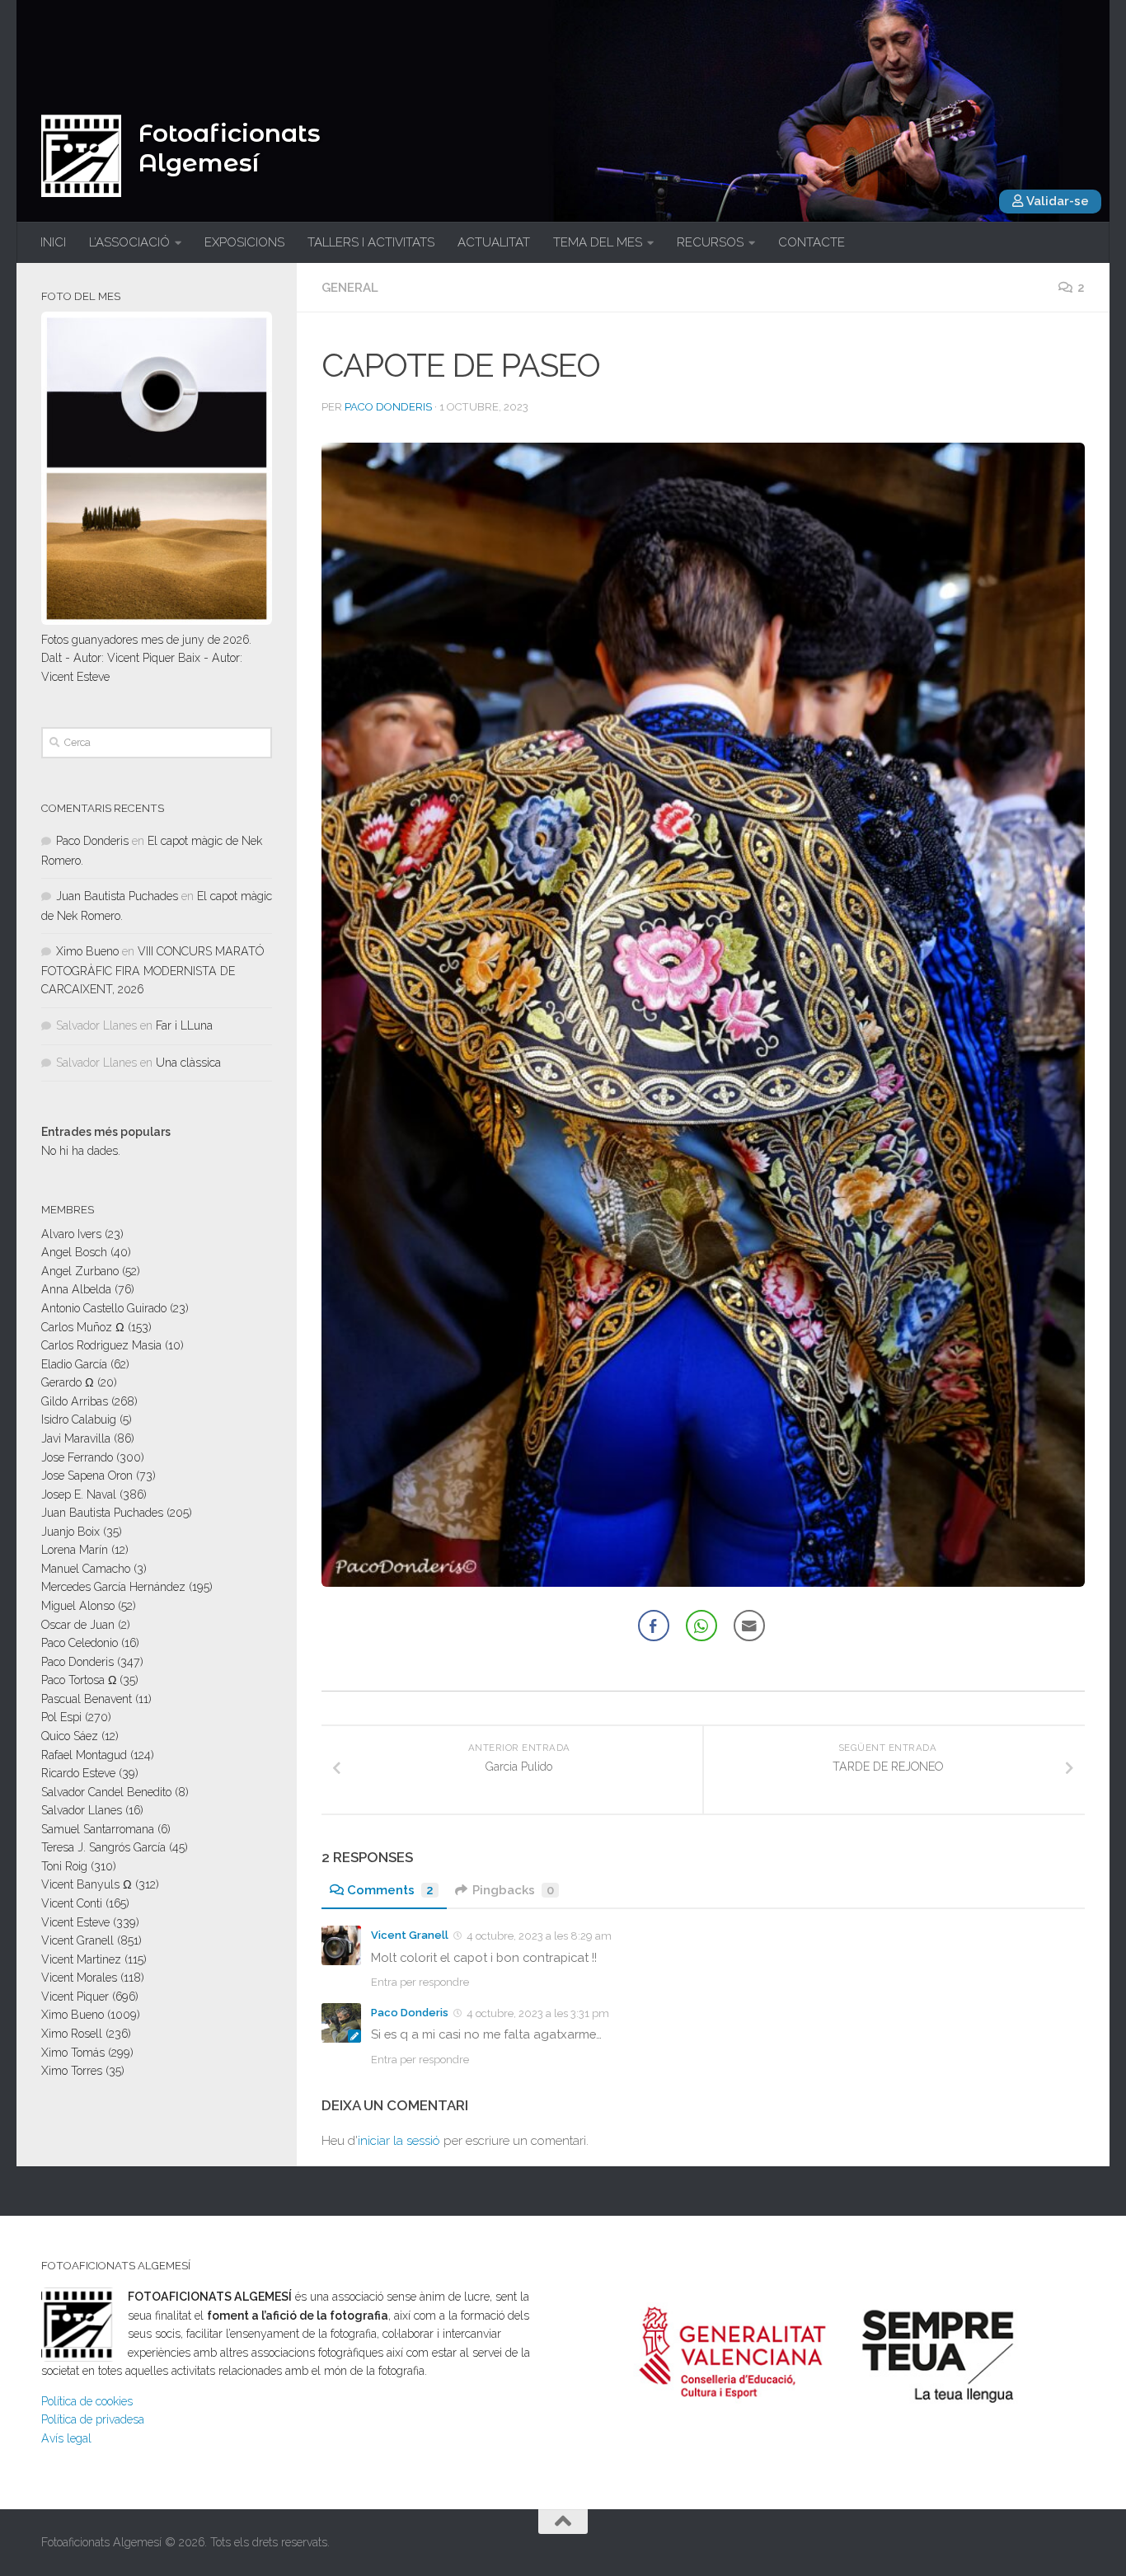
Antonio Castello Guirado (104, 1308)
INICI (53, 242)
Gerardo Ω (68, 1382)
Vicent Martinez (81, 1959)
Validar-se (1056, 201)
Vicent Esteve (75, 1922)
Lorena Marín (75, 1550)
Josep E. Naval (79, 1494)
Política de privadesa (93, 2419)
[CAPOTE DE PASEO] (703, 1015)
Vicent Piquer (75, 1997)
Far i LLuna (184, 1025)
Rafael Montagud (84, 1755)
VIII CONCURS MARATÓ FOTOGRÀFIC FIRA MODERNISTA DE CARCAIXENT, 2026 (152, 970)
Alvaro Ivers (71, 1234)
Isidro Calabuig (79, 1419)
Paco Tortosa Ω (79, 1680)
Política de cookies (87, 2401)
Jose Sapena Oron (87, 1476)
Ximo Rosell (72, 2034)
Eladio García (74, 1364)
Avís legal (66, 2438)
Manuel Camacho (86, 1569)
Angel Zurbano (80, 1271)
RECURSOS (710, 242)
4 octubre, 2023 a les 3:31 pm (538, 2013)
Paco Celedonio (80, 1643)
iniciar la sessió (399, 2141)
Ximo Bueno (87, 951)
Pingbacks (513, 1890)
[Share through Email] (749, 1626)
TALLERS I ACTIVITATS (371, 242)
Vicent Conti (72, 1903)
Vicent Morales (79, 1978)
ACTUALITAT (494, 242)
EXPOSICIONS (244, 242)
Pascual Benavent (87, 1699)
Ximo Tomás (73, 2053)
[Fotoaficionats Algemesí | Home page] (81, 156)
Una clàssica (188, 1063)
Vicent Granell (410, 1935)
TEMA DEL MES (598, 242)
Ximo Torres (72, 2071)
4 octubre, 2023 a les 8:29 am (539, 1936)
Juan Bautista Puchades (117, 896)
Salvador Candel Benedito (106, 1792)
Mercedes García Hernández (113, 1587)
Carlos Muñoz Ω (83, 1327)
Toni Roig (64, 1866)
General (350, 288)
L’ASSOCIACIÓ (129, 242)
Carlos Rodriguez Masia (101, 1345)
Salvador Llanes (82, 1810)
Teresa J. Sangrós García (103, 1847)
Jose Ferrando (77, 1457)
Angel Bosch (74, 1252)
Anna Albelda (76, 1289)
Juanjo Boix (70, 1532)
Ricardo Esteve (78, 1773)
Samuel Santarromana (98, 1829)
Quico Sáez (70, 1736)
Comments (390, 1890)
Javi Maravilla (76, 1438)
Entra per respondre (420, 1982)
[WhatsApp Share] (701, 1626)
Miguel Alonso (78, 1606)
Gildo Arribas (75, 1401)
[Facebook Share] (654, 1626)
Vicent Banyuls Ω (87, 1884)
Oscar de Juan (78, 1625)
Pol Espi (61, 1717)
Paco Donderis (388, 407)
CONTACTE (812, 242)
